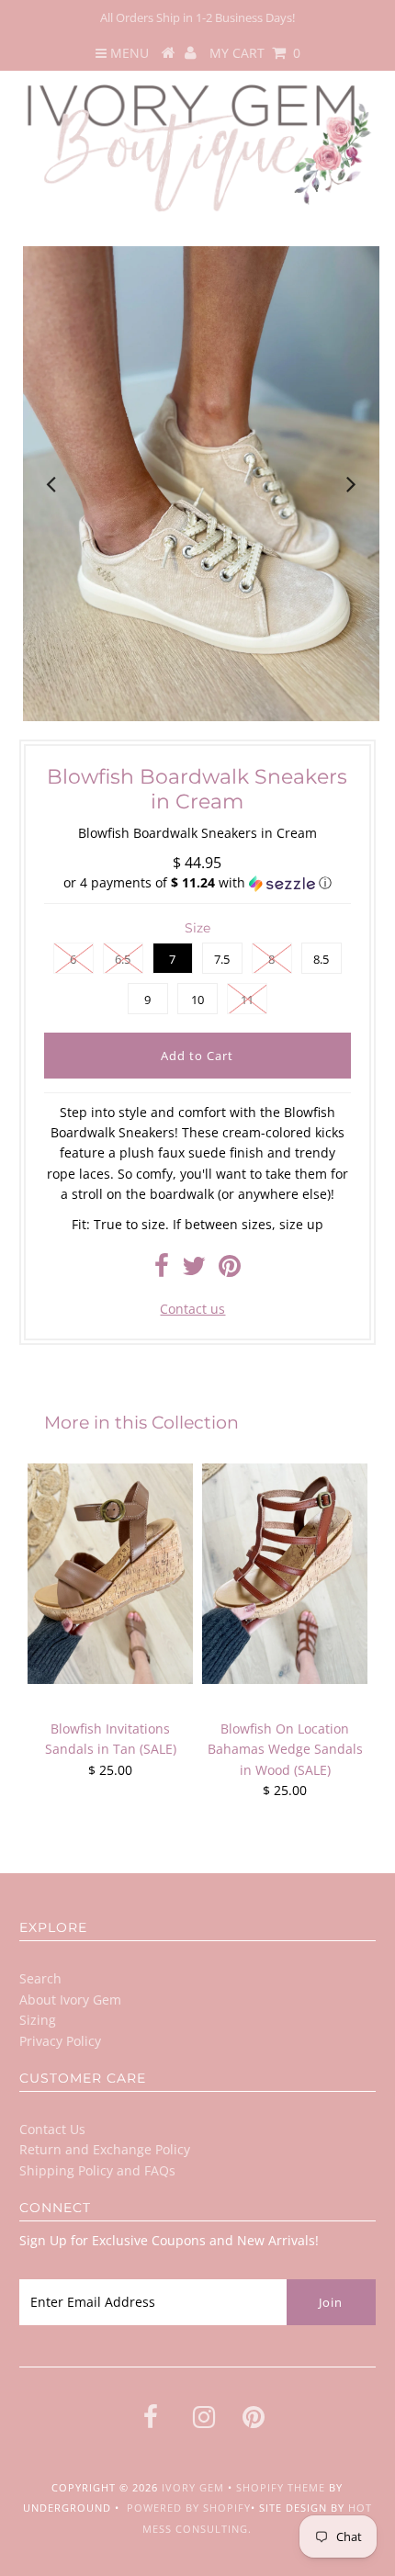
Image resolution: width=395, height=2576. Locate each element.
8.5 (321, 959)
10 (197, 1000)
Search (40, 1978)
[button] (197, 883)
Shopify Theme (281, 2487)
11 (247, 1000)
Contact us (192, 1309)
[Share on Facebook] (162, 1270)
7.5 (222, 959)
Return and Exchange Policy (105, 2149)
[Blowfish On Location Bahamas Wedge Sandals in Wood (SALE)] (285, 1574)
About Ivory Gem (70, 2000)
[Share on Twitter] (194, 1270)
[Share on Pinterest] (230, 1270)
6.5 (123, 959)
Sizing (38, 2020)
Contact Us (52, 2129)
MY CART (255, 53)
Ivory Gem (193, 2487)
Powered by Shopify (189, 2508)
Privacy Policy (60, 2041)
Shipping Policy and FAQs (97, 2170)
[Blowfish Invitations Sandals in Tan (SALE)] (110, 1574)
